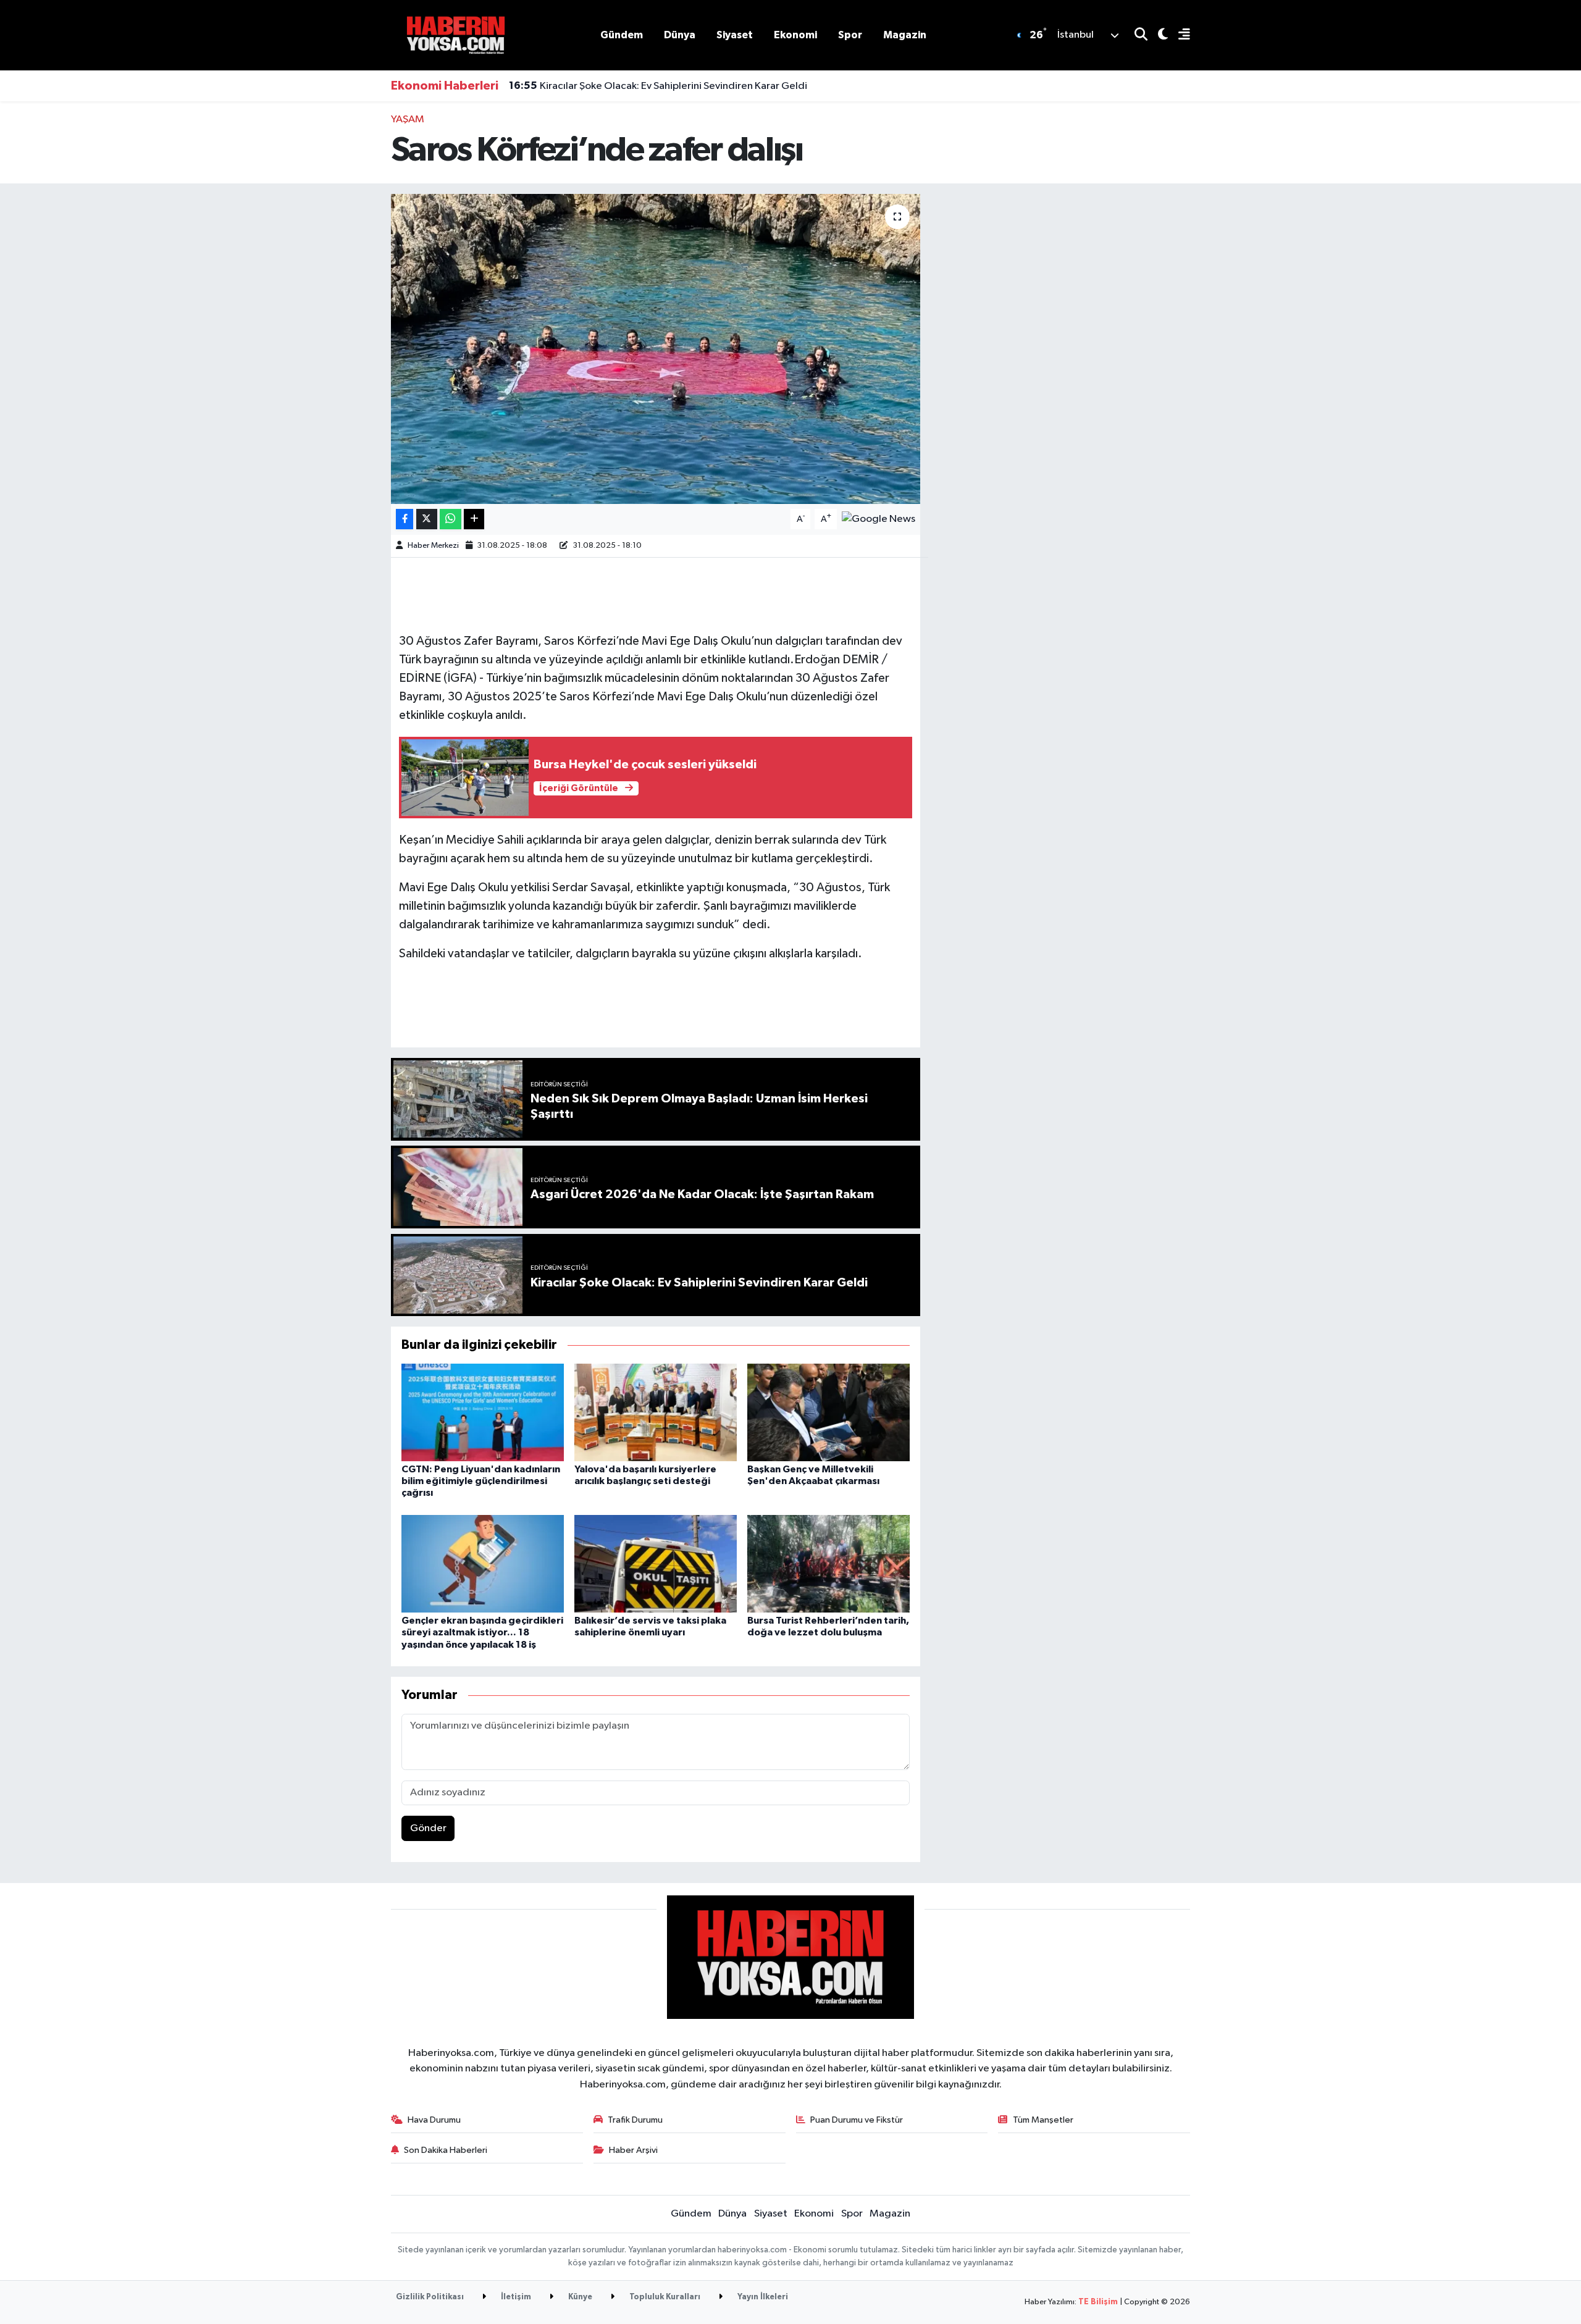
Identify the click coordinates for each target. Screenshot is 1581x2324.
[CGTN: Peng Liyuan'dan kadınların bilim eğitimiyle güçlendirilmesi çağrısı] (483, 1412)
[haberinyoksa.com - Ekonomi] (456, 35)
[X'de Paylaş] (427, 519)
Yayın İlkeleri (762, 2297)
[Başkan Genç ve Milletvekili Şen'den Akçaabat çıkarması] (828, 1412)
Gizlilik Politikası (430, 2297)
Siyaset (735, 35)
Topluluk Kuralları (664, 2297)
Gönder (428, 1828)
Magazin (905, 35)
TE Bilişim (1098, 2302)
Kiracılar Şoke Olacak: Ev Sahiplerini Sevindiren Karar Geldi (658, 86)
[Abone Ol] (879, 519)
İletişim (515, 2297)
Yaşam (408, 120)
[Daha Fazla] (474, 519)
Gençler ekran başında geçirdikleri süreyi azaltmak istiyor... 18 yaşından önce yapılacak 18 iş (482, 1632)
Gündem (622, 35)
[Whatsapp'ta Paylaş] (451, 519)
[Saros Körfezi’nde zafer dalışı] (656, 349)
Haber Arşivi (633, 2150)
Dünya (680, 35)
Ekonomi (795, 35)
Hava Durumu (434, 2120)
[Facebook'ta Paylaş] (405, 519)
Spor (850, 35)
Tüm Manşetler (1043, 2120)
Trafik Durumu (635, 2120)
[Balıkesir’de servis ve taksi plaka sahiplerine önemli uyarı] (656, 1563)
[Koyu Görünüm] (1158, 36)
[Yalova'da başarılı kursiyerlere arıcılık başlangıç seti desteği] (656, 1412)
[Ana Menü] (1179, 36)
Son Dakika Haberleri (446, 2150)
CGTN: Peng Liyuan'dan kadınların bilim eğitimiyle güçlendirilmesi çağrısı (481, 1481)
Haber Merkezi (433, 546)
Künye (579, 2297)
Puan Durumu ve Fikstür (857, 2120)
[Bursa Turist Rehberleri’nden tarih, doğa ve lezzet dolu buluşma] (828, 1563)
